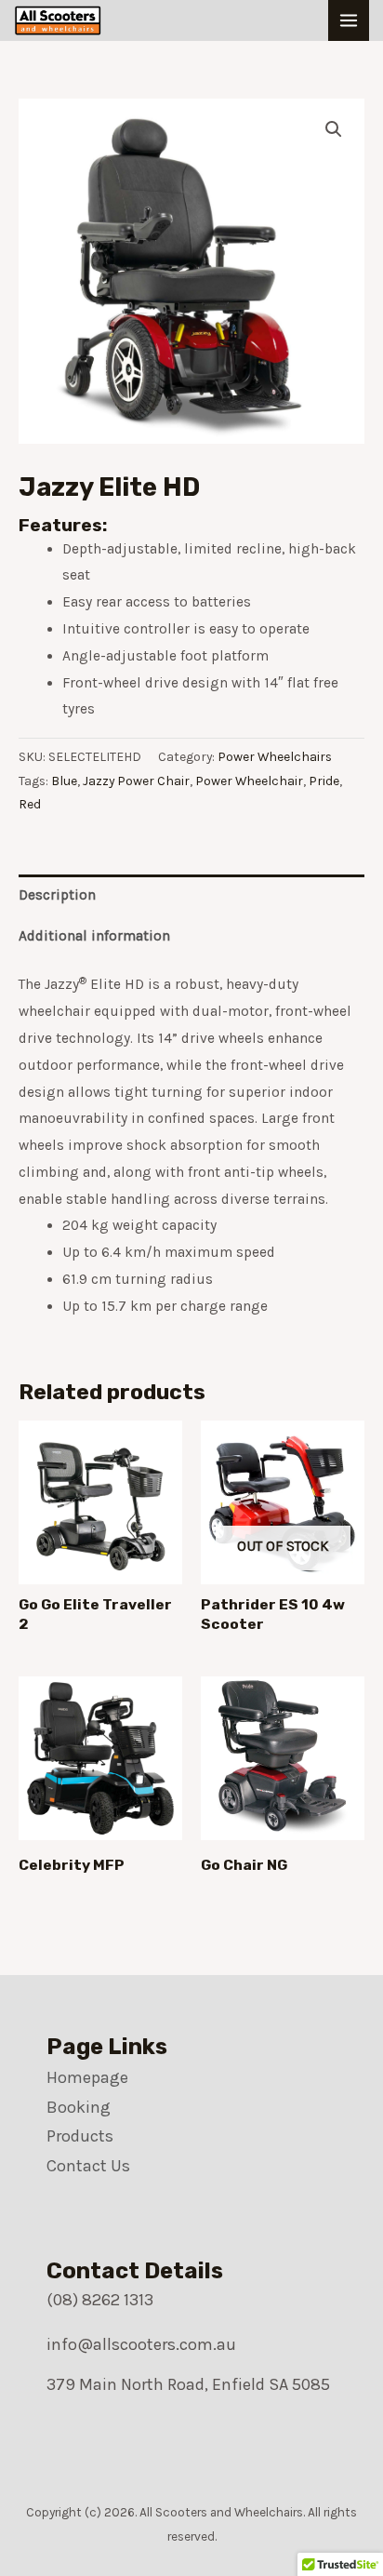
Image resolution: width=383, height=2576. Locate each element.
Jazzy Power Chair (136, 781)
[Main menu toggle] (349, 20)
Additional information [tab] (94, 936)
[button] (334, 129)
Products (80, 2136)
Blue (64, 781)
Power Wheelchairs (275, 757)
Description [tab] (57, 895)
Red (30, 804)
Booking (79, 2107)
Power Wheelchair (249, 781)
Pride (324, 781)
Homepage (87, 2077)
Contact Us (88, 2166)
